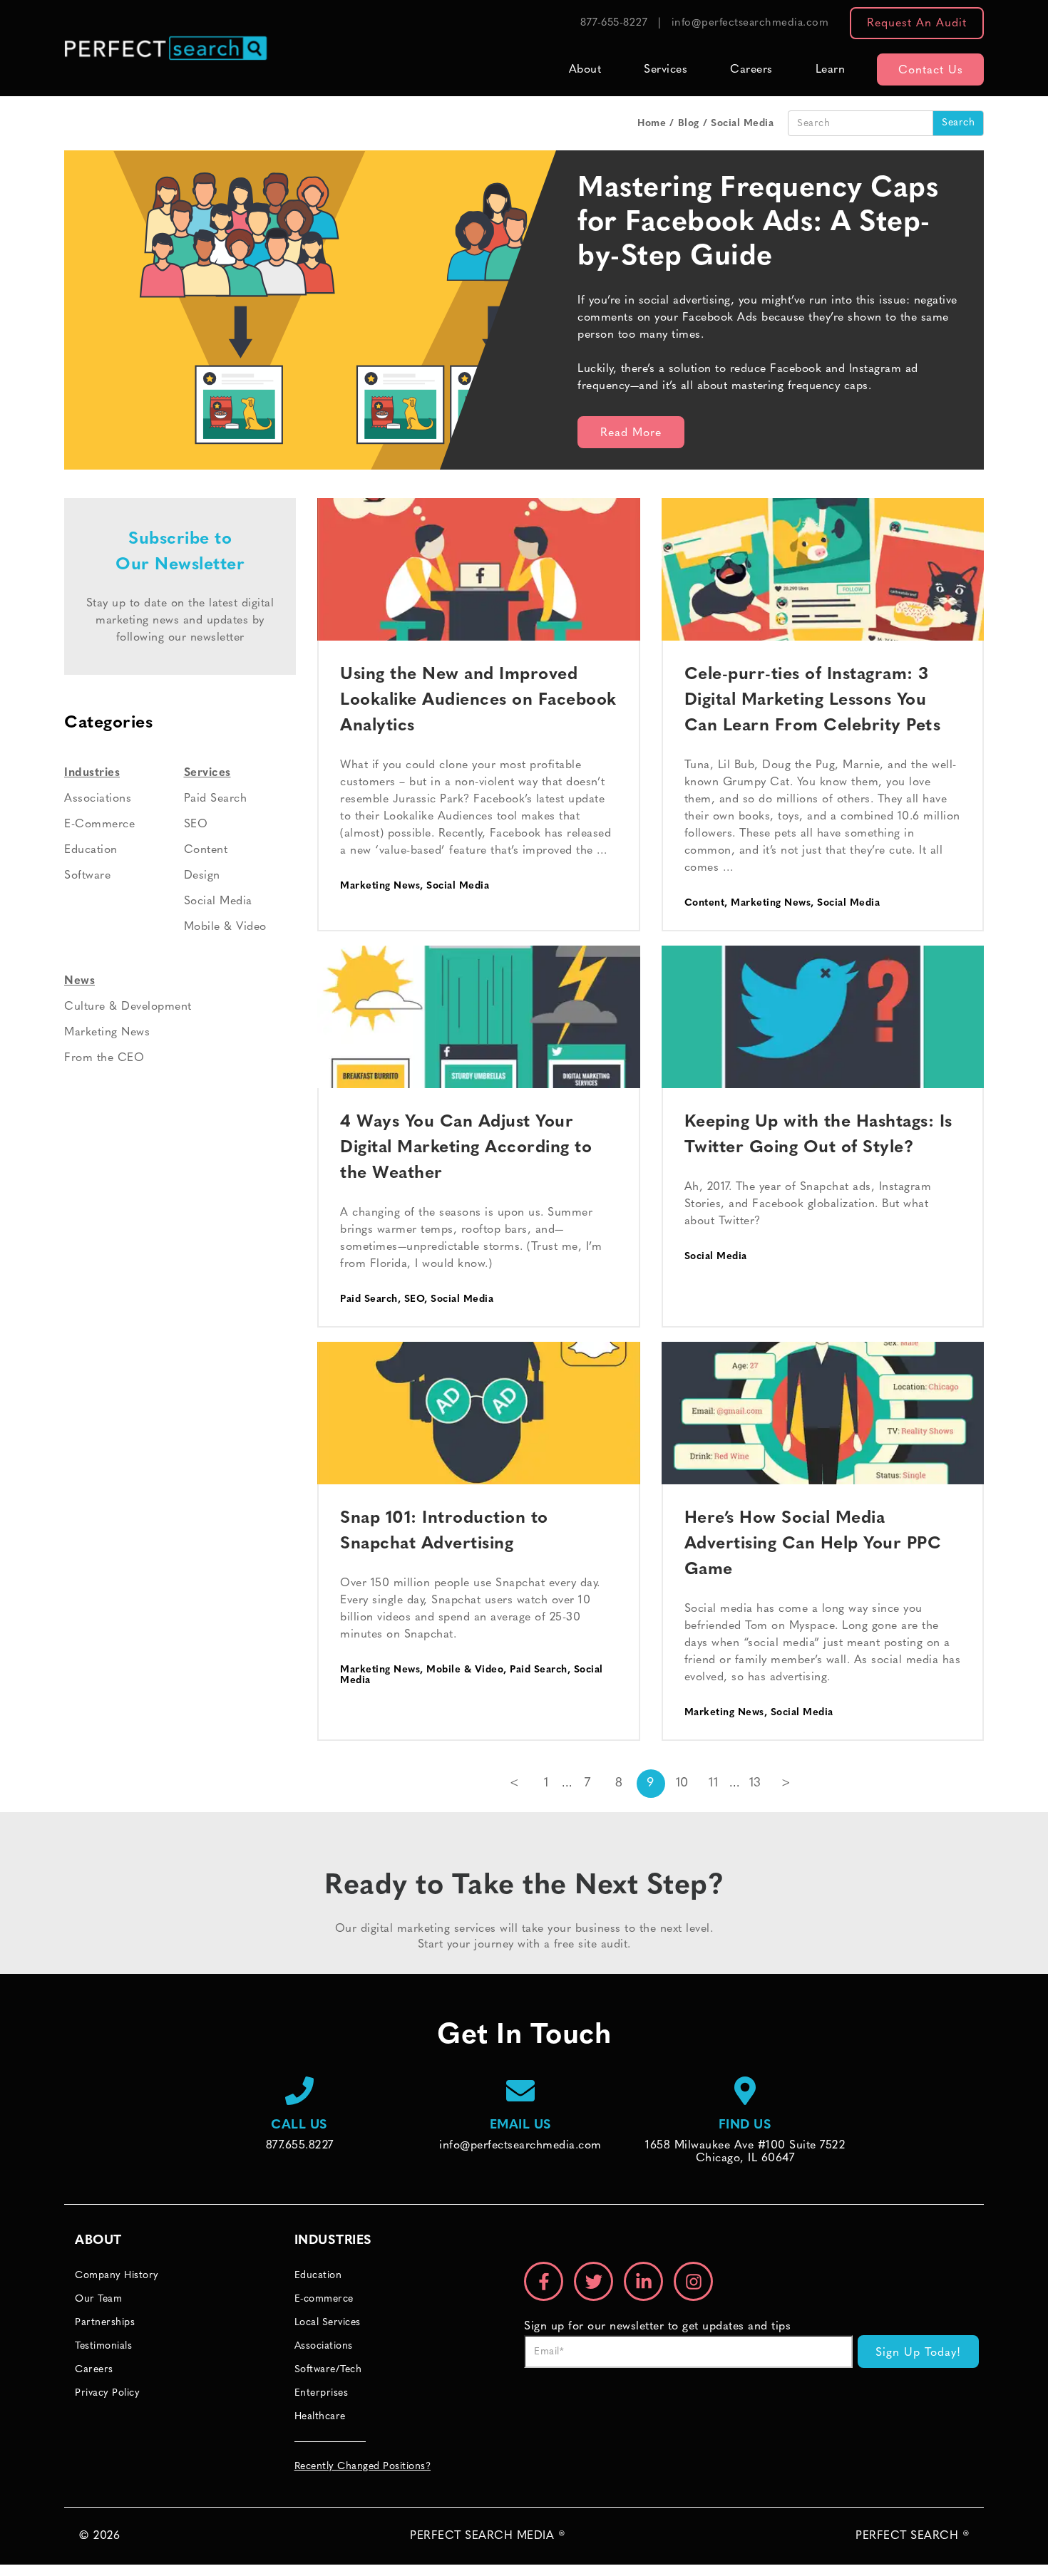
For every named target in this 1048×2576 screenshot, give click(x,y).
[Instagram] (693, 2281)
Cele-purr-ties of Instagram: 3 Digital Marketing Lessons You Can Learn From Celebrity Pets (813, 700)
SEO (415, 1299)
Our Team (98, 2299)
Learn (831, 70)
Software (87, 876)
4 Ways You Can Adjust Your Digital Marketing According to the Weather (466, 1148)
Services (666, 70)
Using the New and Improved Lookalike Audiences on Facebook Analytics (478, 700)
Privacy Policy (107, 2393)
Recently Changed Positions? (363, 2467)
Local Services (328, 2323)
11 (713, 1784)
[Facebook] (544, 2281)
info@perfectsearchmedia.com (750, 23)
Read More (631, 433)
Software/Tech (328, 2370)
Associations (98, 799)
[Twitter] (594, 2281)
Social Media (458, 886)
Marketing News (380, 886)
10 (682, 1784)
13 (755, 1784)
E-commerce (324, 2299)
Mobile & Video (465, 1670)
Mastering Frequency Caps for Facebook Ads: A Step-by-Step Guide (758, 223)
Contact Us (931, 71)
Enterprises (322, 2393)
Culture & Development (128, 1007)
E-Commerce (99, 824)
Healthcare (320, 2417)
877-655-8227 (614, 23)
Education (91, 850)
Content (705, 903)
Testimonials (103, 2346)
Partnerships (105, 2323)
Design (202, 876)
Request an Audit (917, 24)
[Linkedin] (643, 2281)
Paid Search (369, 1299)
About (585, 70)
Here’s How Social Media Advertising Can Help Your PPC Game (813, 1544)
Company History (117, 2276)
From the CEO (104, 1058)
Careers (751, 70)
